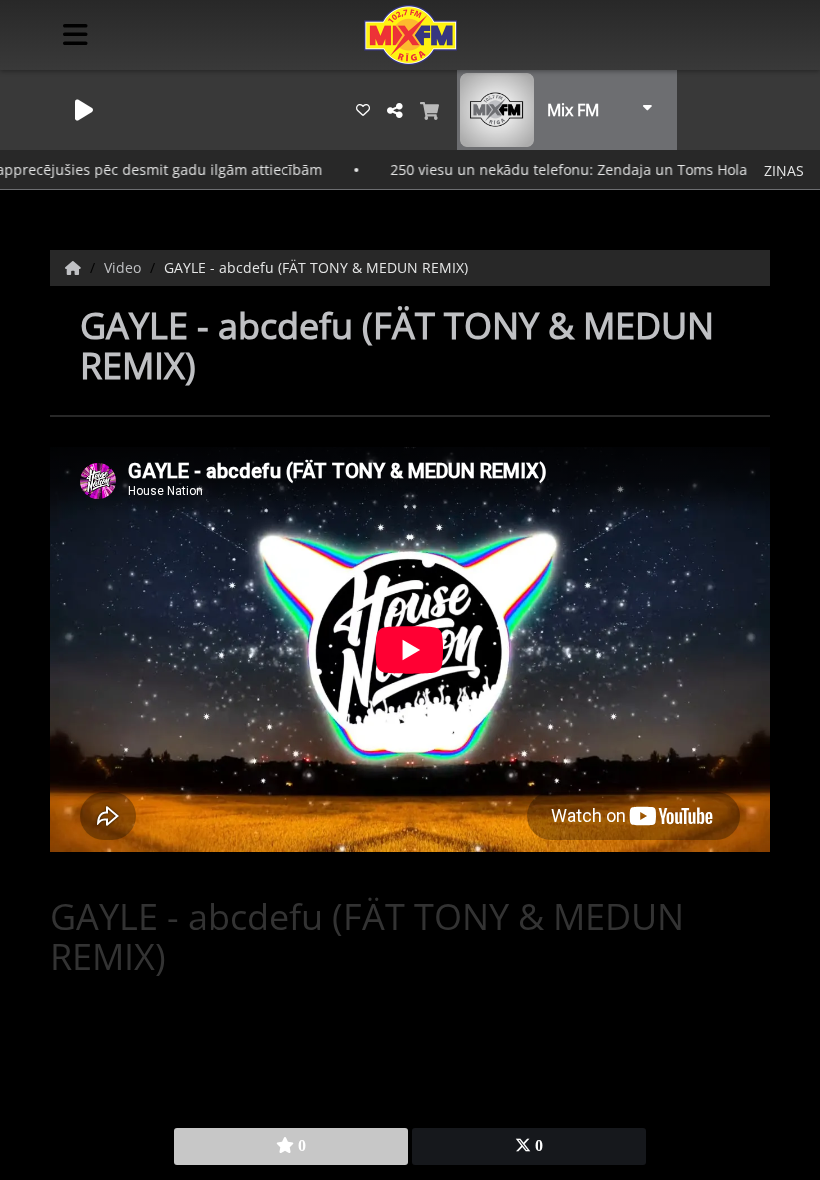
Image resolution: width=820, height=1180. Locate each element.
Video (124, 267)
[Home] (75, 267)
